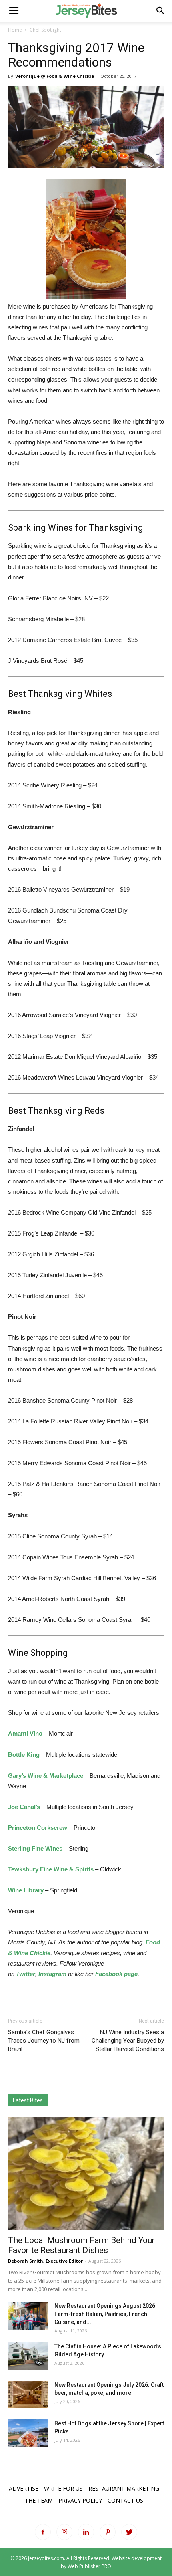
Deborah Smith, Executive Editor (45, 2261)
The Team (39, 2500)
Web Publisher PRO (89, 2566)
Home (15, 30)
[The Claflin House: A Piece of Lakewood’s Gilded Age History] (28, 2356)
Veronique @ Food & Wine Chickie (55, 76)
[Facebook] (43, 2532)
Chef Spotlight (45, 30)
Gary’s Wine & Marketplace (46, 1776)
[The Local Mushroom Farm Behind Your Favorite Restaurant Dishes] (86, 2173)
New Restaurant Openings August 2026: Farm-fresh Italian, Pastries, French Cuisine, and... (106, 2314)
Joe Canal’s (24, 1807)
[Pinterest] (108, 2532)
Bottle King (24, 1755)
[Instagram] (64, 2532)
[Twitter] (129, 2532)
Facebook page (116, 1974)
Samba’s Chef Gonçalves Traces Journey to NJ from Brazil (44, 2041)
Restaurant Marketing (124, 2488)
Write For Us (63, 2488)
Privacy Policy (80, 2500)
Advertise (24, 2488)
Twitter (26, 1974)
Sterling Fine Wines (35, 1848)
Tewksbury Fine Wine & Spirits (51, 1869)
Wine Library (26, 1890)
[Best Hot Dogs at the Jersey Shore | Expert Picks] (28, 2433)
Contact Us (125, 2500)
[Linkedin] (86, 2532)
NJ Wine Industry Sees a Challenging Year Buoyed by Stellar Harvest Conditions (128, 2041)
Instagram (52, 1974)
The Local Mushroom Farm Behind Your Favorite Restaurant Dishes (81, 2245)
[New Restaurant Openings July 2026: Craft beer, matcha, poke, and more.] (28, 2395)
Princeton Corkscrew (38, 1828)
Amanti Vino (25, 1733)
